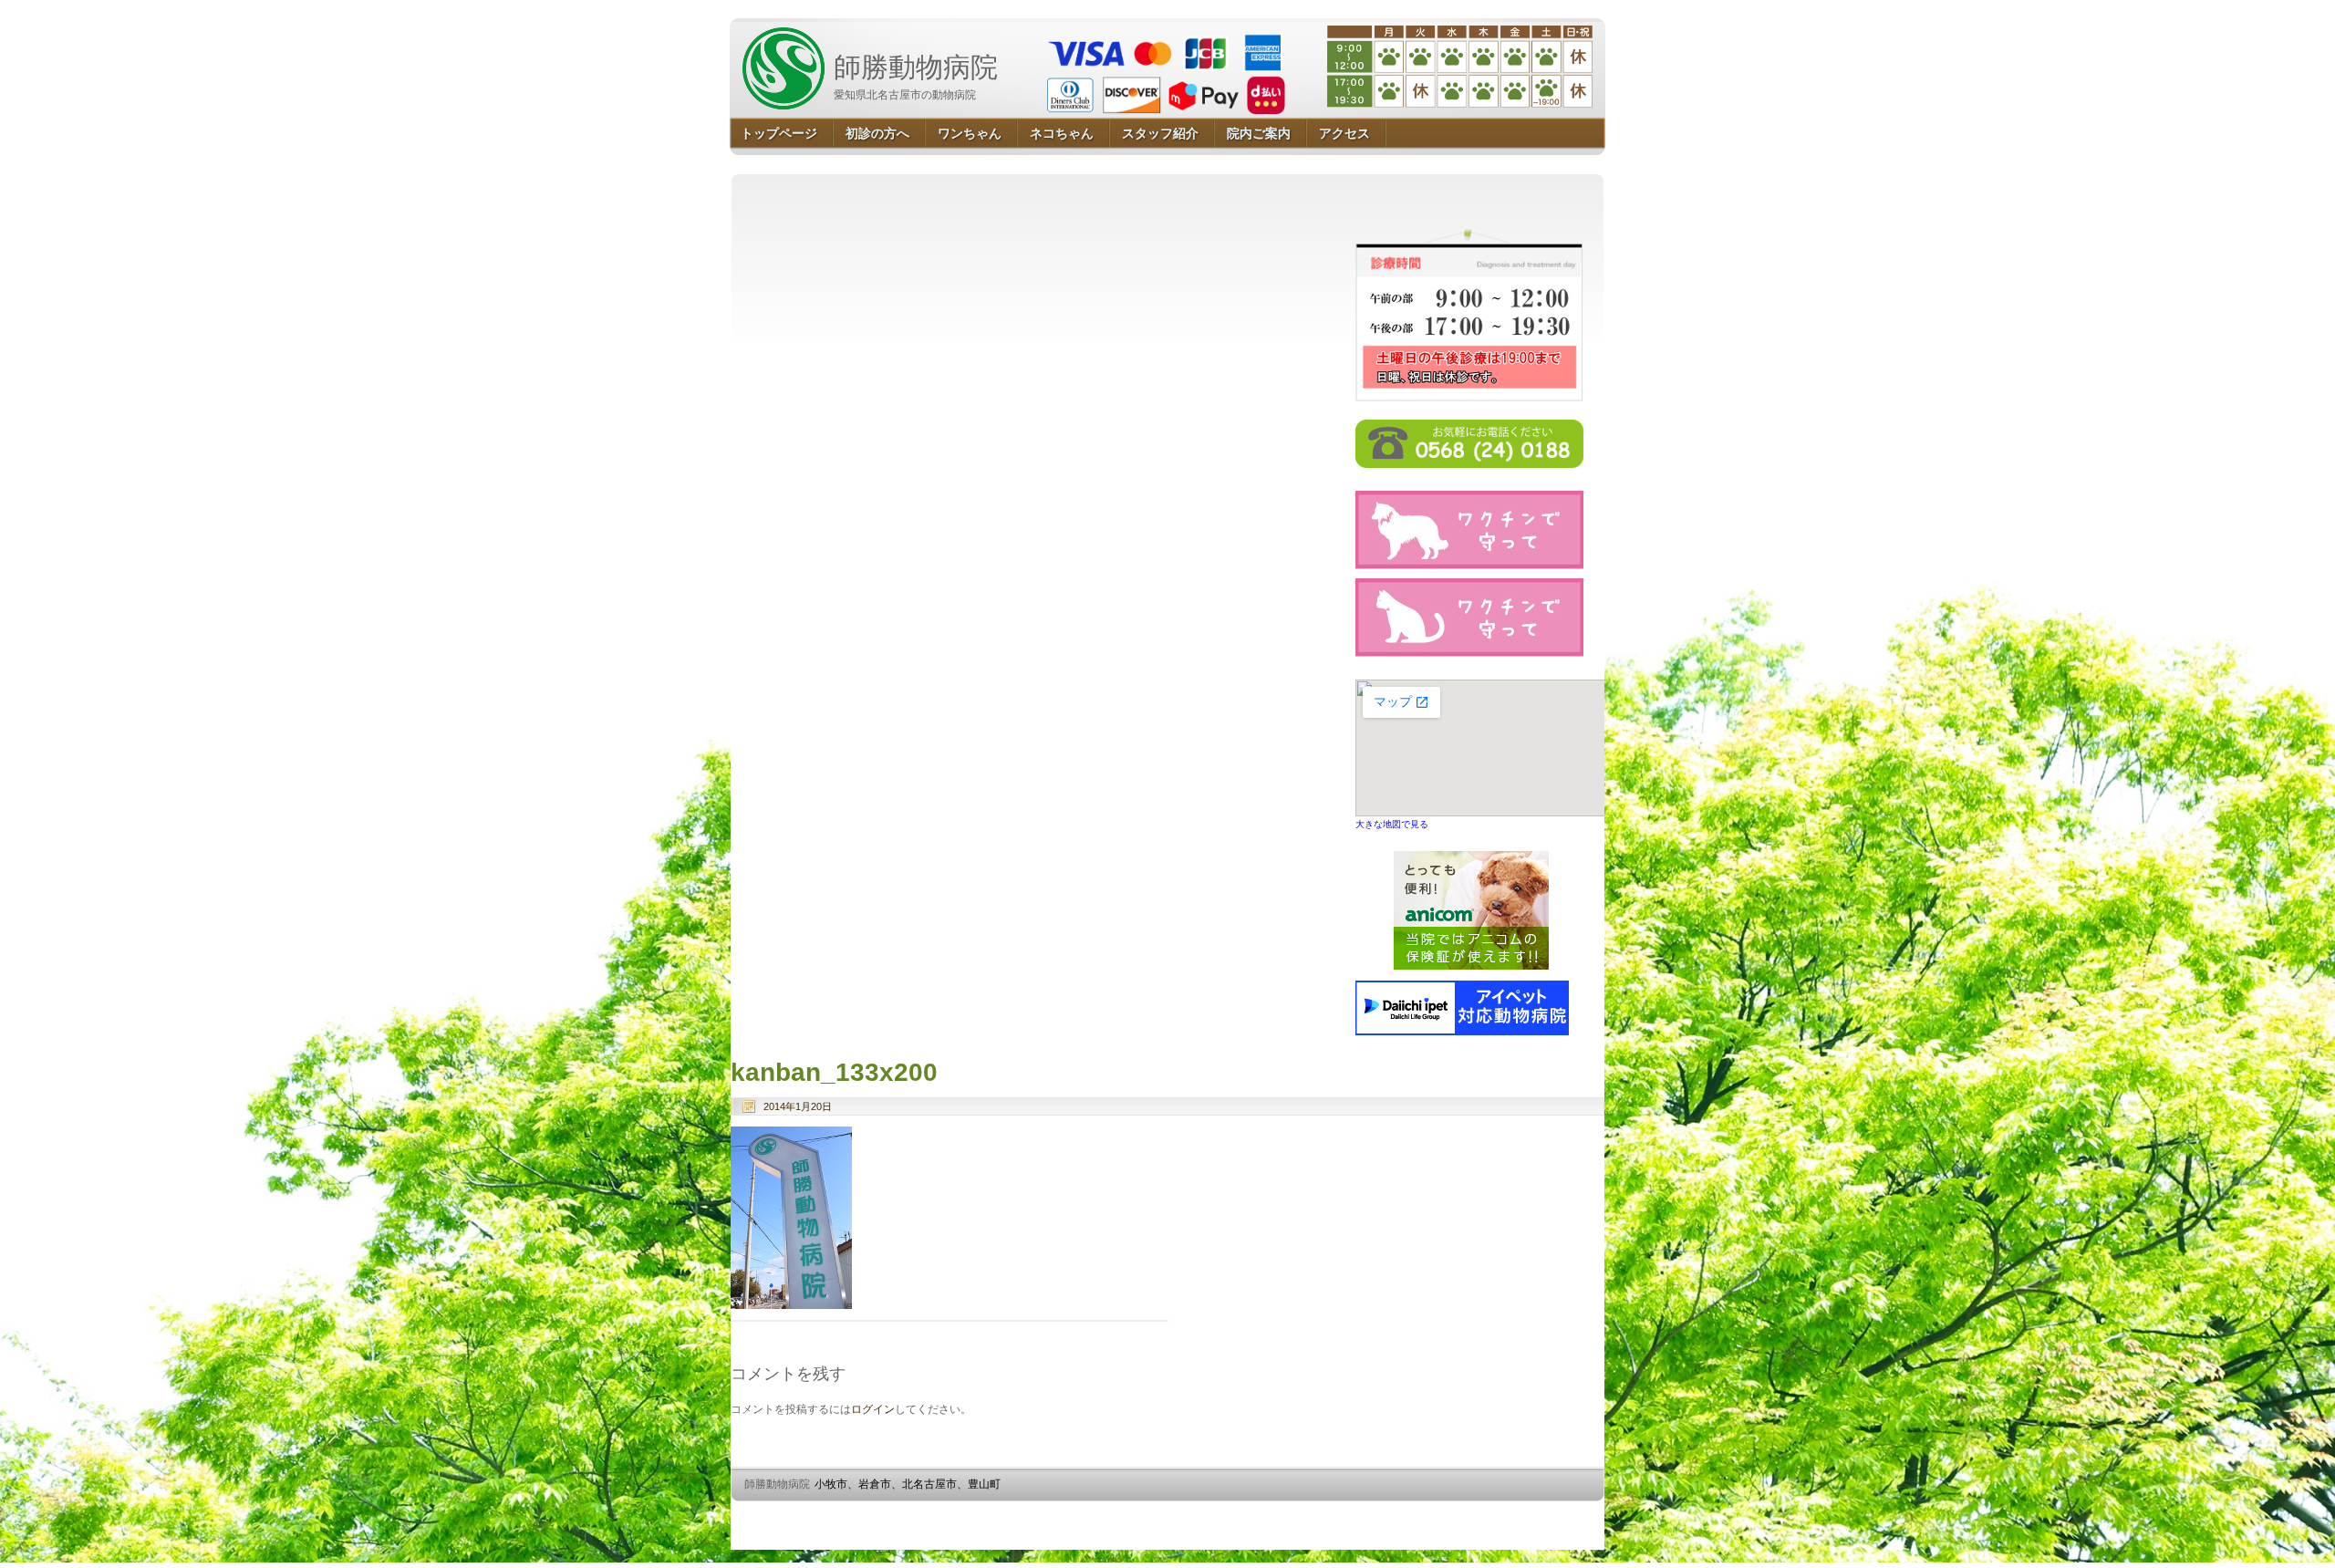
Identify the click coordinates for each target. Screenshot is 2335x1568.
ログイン (873, 1409)
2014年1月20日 (798, 1106)
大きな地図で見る (1392, 824)
